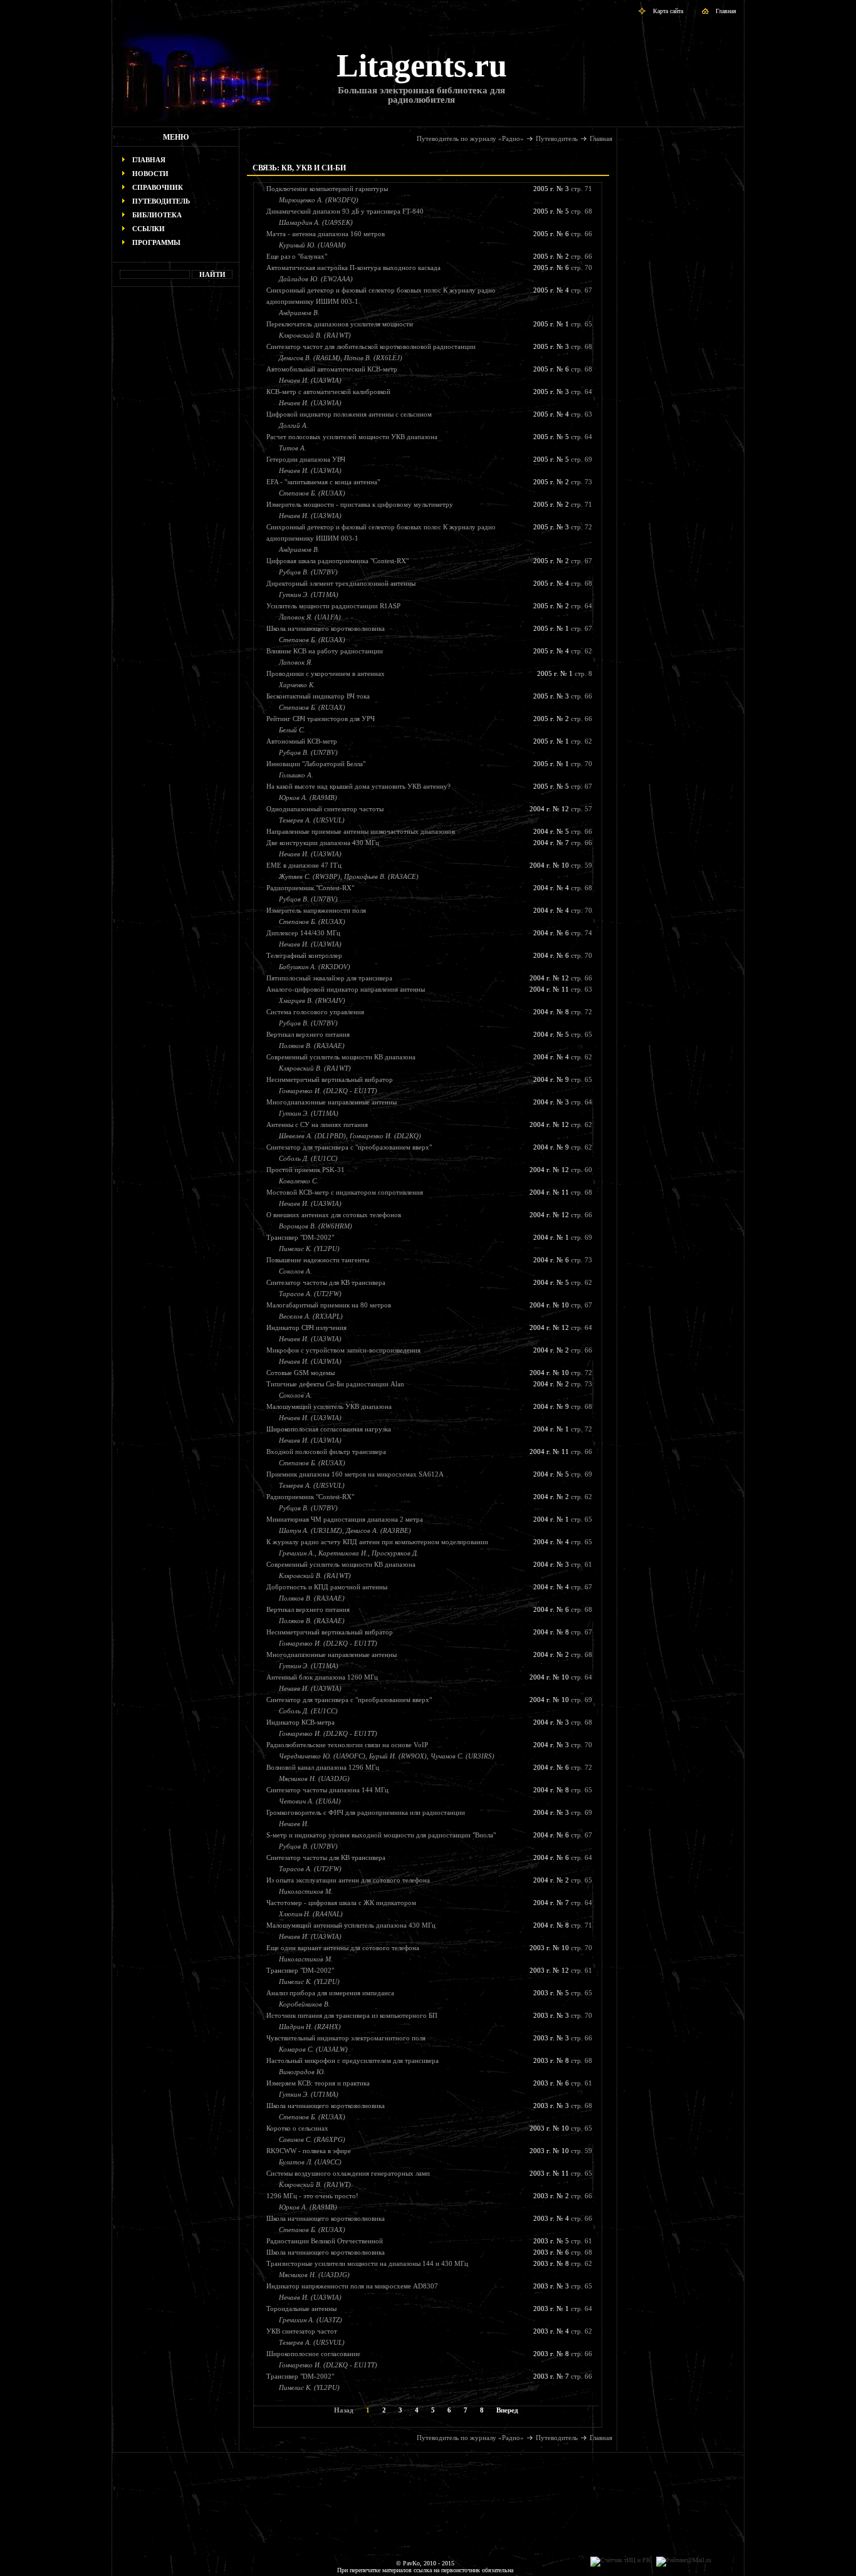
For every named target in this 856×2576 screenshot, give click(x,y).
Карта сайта (668, 11)
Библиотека (157, 215)
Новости (150, 174)
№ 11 (561, 989)
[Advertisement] (176, 486)
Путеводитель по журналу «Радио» (470, 138)
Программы (156, 242)
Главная (726, 11)
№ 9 (563, 1079)
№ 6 (563, 234)
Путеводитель (161, 201)
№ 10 (561, 865)
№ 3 (563, 189)
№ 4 (563, 290)
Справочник (158, 187)
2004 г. (540, 809)
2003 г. (540, 1948)
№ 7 (563, 843)
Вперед (507, 2410)
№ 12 (561, 809)
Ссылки (149, 229)
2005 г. (544, 189)
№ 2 (563, 256)
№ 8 (563, 1012)
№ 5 (563, 211)
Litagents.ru (422, 65)
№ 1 (563, 324)
